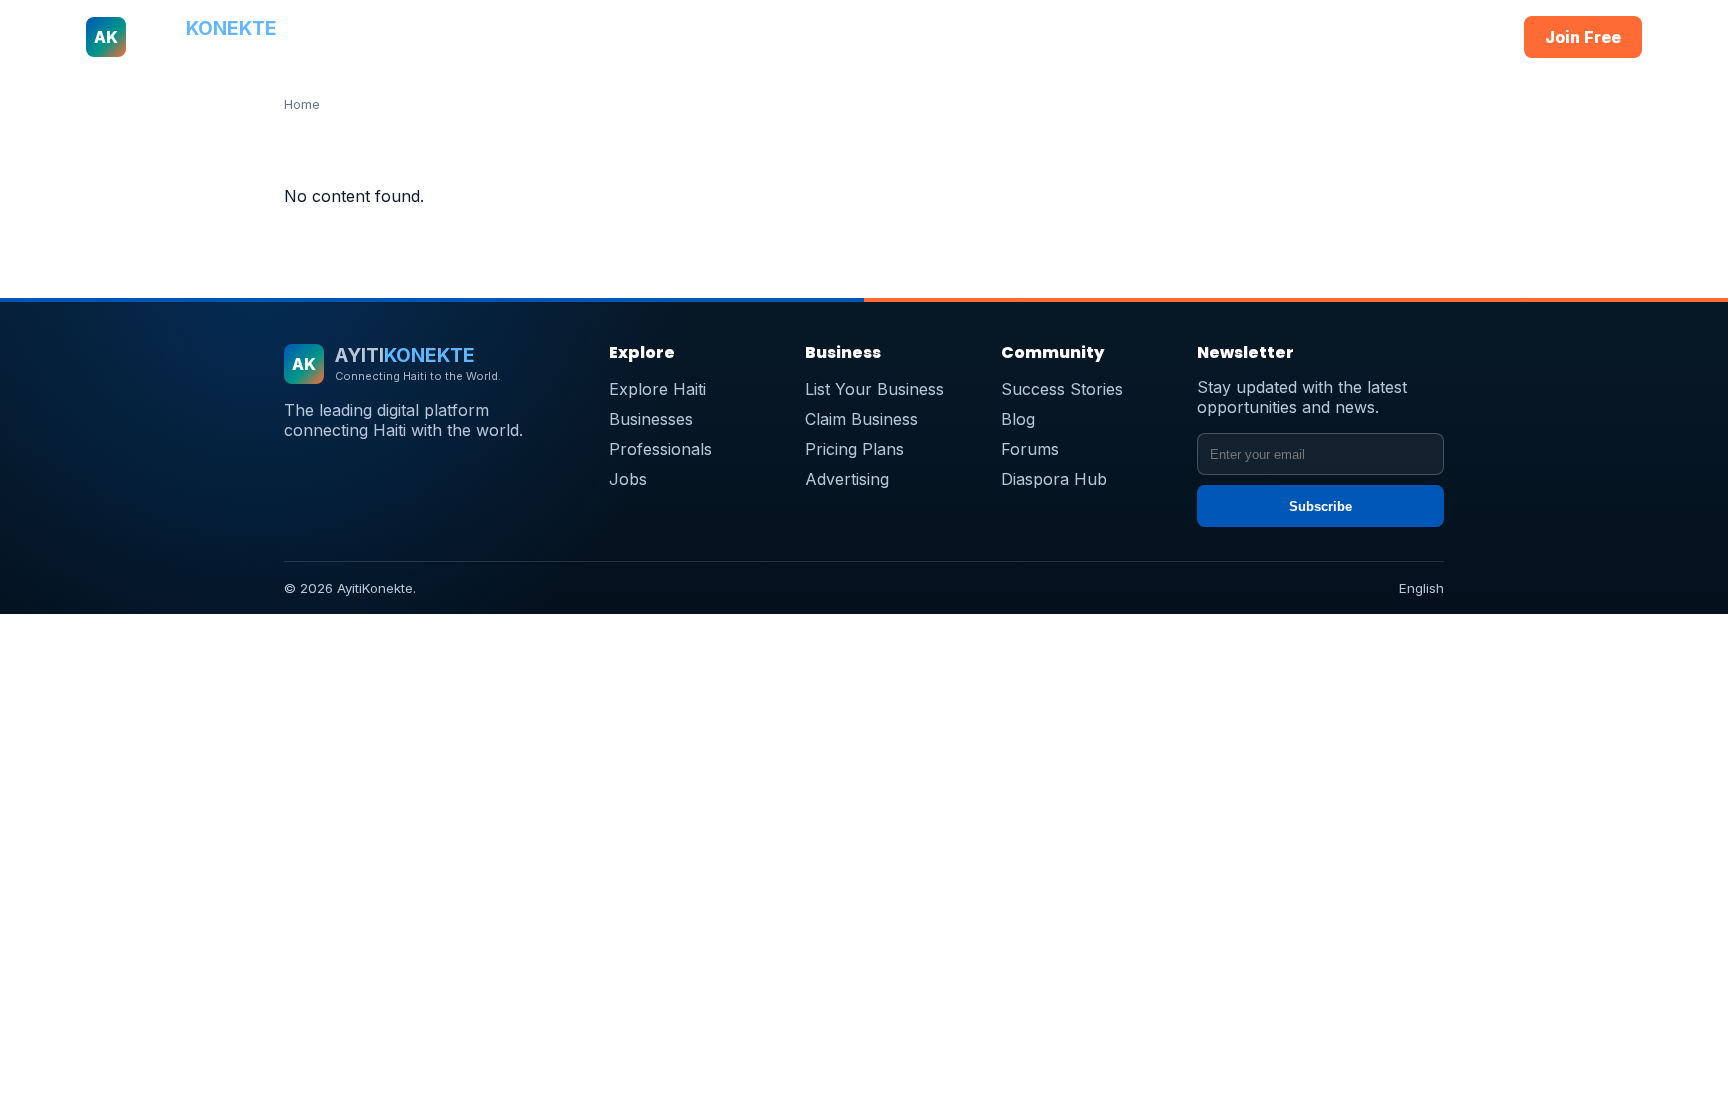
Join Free (1583, 37)
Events (1181, 37)
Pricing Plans (854, 449)
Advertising (847, 479)
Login (1468, 37)
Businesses (727, 37)
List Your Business (874, 389)
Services (943, 37)
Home (544, 37)
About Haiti (625, 37)
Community (1095, 37)
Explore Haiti (657, 389)
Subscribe (1320, 506)
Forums (1030, 449)
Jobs (1015, 37)
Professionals (840, 37)
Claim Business (861, 419)
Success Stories (1062, 389)
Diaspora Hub (1054, 479)
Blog (1018, 419)
